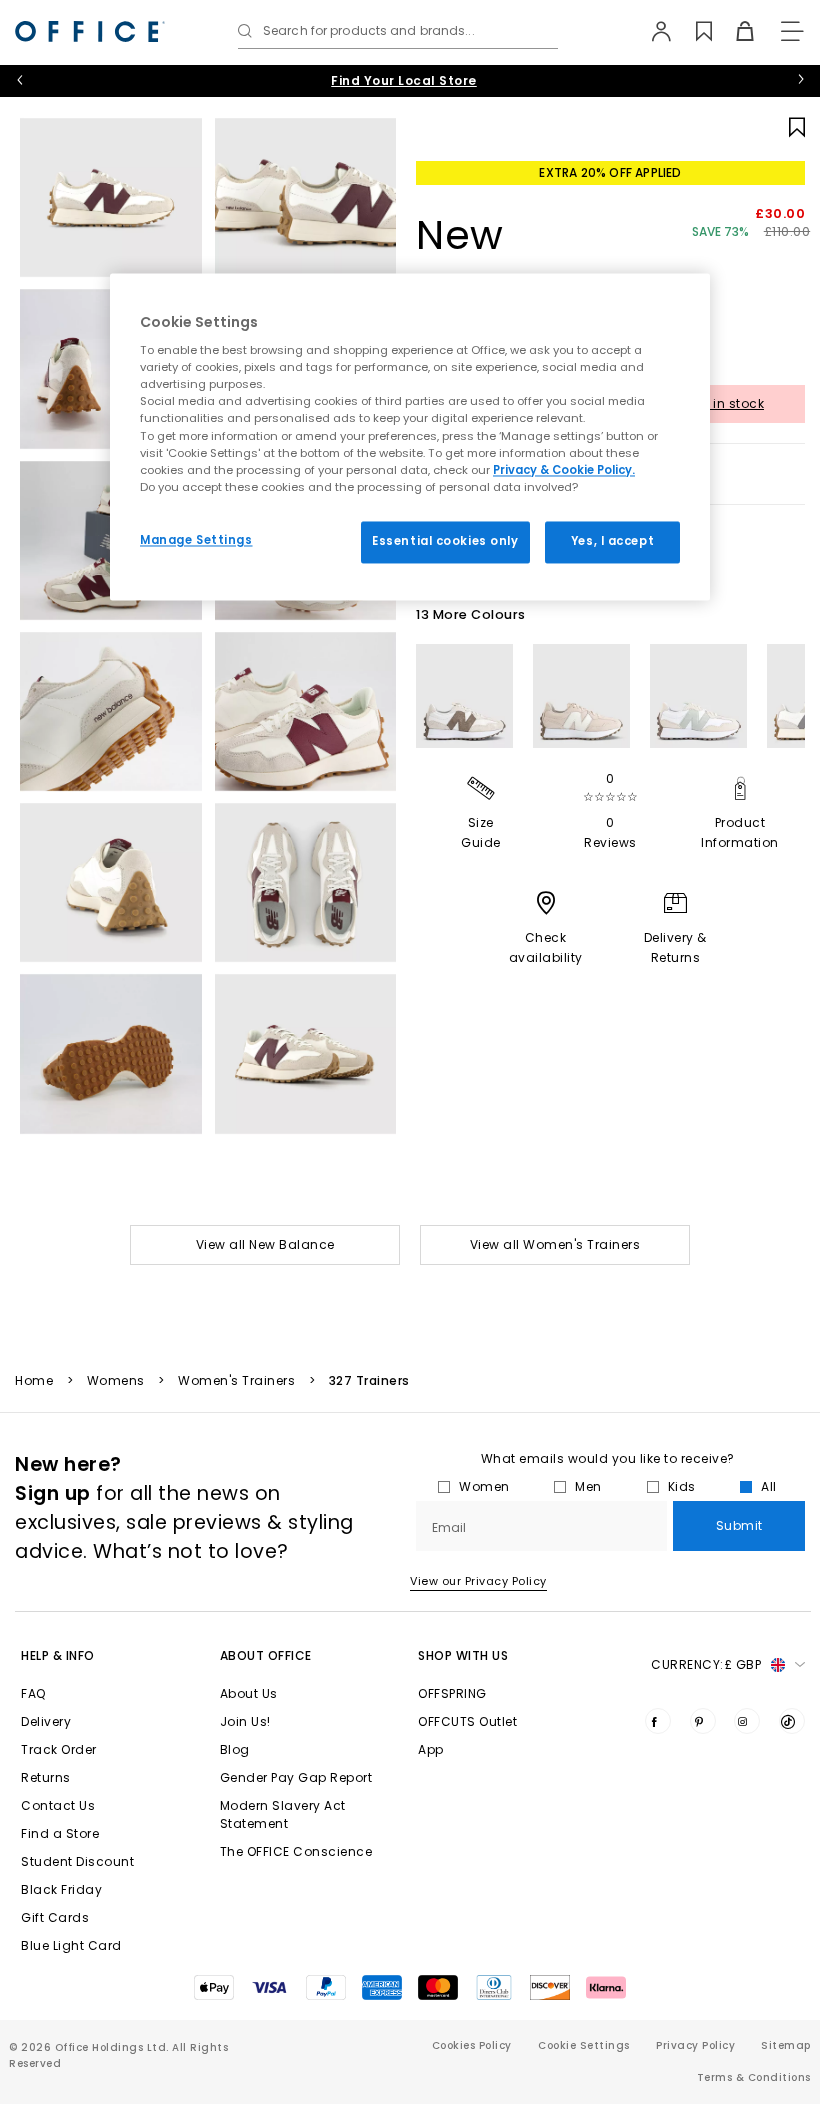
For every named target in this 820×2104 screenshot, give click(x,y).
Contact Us (58, 1805)
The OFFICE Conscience (296, 1851)
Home (34, 1381)
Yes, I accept (612, 541)
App (431, 1749)
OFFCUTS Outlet (467, 1721)
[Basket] (733, 31)
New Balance (500, 265)
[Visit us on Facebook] (658, 1721)
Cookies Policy (472, 2045)
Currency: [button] (706, 1664)
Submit (739, 1525)
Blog (235, 1749)
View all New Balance (265, 1244)
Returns (46, 1777)
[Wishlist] (692, 31)
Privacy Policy (695, 2045)
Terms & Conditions (754, 2077)
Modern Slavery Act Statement (283, 1814)
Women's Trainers (236, 1381)
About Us (249, 1693)
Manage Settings (196, 540)
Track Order (59, 1749)
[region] (410, 436)
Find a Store (60, 1833)
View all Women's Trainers (555, 1244)
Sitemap (786, 2045)
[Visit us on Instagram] (747, 1721)
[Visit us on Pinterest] (703, 1721)
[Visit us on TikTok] (792, 1721)
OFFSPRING (452, 1693)
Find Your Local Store (404, 80)
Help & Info (58, 1655)
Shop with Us (463, 1655)
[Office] (90, 31)
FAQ (33, 1693)
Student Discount (77, 1861)
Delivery (46, 1721)
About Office (266, 1655)
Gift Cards (55, 1917)
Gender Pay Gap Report (296, 1777)
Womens (116, 1381)
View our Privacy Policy (478, 1581)
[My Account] (651, 31)
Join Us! (245, 1721)
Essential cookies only (445, 541)
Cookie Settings (584, 2045)
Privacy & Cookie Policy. (564, 470)
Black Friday (61, 1889)
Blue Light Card (71, 1945)
